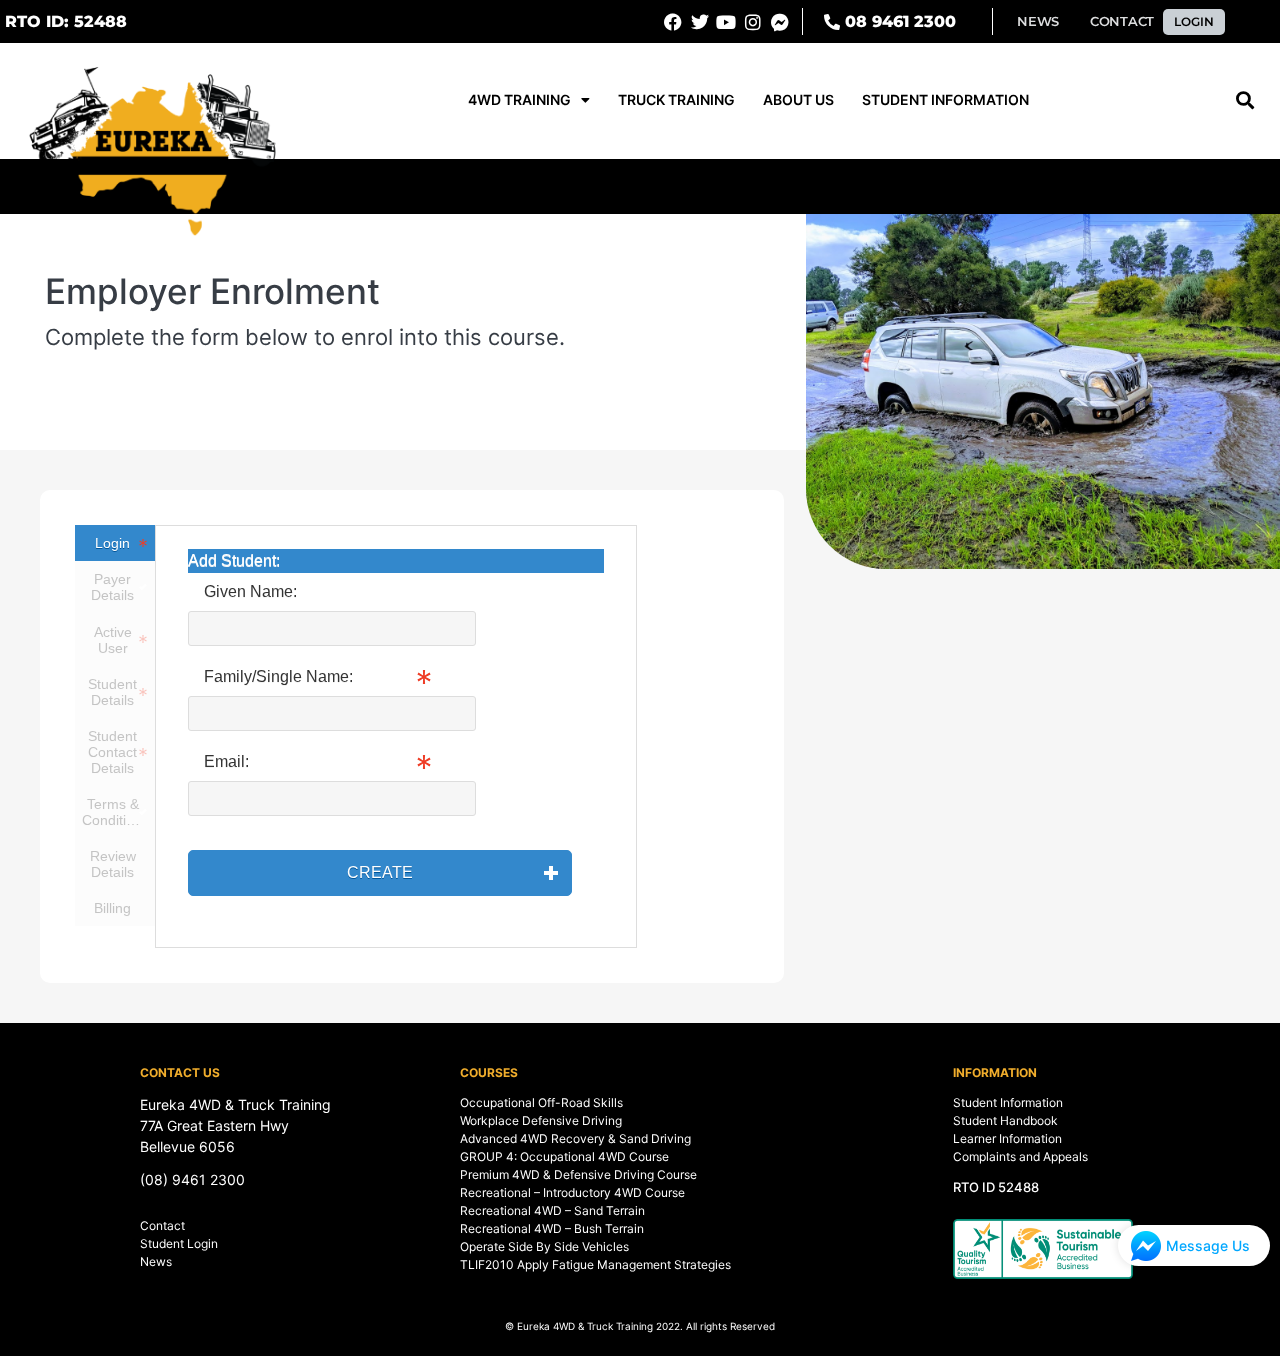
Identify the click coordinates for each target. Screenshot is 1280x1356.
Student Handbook (1005, 1120)
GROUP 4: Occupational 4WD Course (564, 1156)
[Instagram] (753, 22)
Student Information (945, 99)
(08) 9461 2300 (192, 1179)
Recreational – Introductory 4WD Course (572, 1192)
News (156, 1261)
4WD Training (519, 99)
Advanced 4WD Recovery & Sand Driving (575, 1138)
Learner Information (1007, 1138)
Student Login (179, 1243)
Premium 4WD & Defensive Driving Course (578, 1174)
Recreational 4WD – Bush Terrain (552, 1228)
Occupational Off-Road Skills (541, 1102)
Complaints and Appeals (1020, 1156)
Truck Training (676, 99)
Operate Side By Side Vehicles (544, 1246)
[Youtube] (727, 22)
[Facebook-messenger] (780, 22)
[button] (66, 22)
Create (380, 872)
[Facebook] (673, 22)
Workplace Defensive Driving (541, 1120)
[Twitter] (700, 22)
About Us (798, 99)
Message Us (1208, 1245)
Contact (162, 1225)
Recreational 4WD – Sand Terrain (552, 1210)
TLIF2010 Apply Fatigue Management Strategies (595, 1264)
